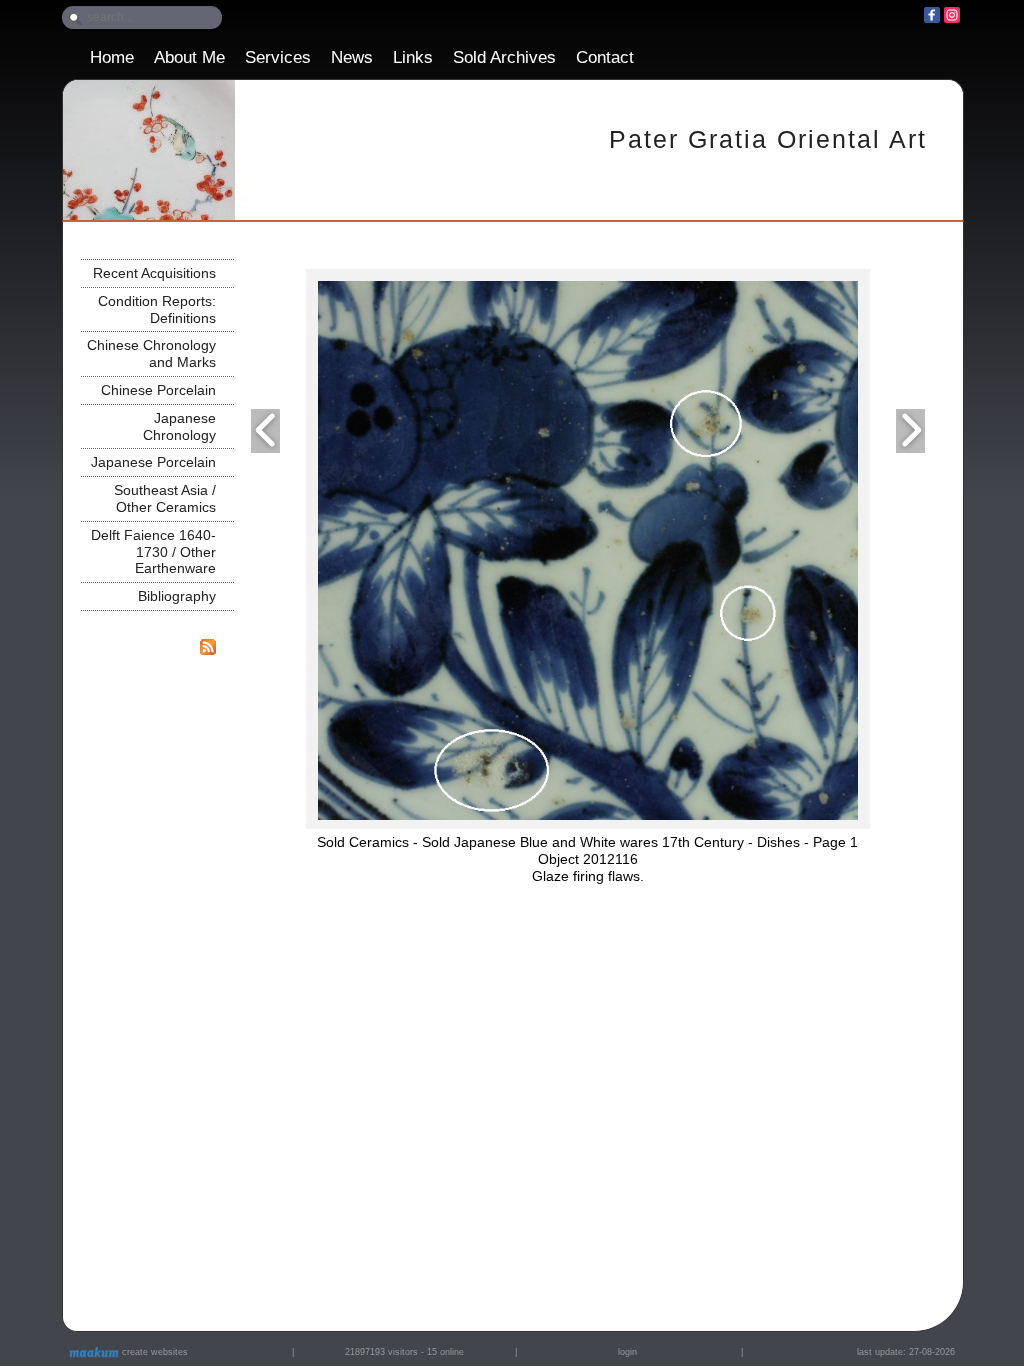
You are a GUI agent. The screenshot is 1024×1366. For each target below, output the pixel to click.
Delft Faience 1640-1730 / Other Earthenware (153, 552)
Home (112, 57)
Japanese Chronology (179, 426)
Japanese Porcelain (153, 462)
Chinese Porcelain (158, 390)
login (627, 1352)
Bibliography (177, 596)
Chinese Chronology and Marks (151, 353)
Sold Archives (504, 57)
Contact (605, 57)
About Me (189, 57)
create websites (153, 1352)
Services (278, 57)
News (352, 57)
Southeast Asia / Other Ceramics (165, 498)
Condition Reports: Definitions (157, 309)
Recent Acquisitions (154, 273)
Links (413, 57)
